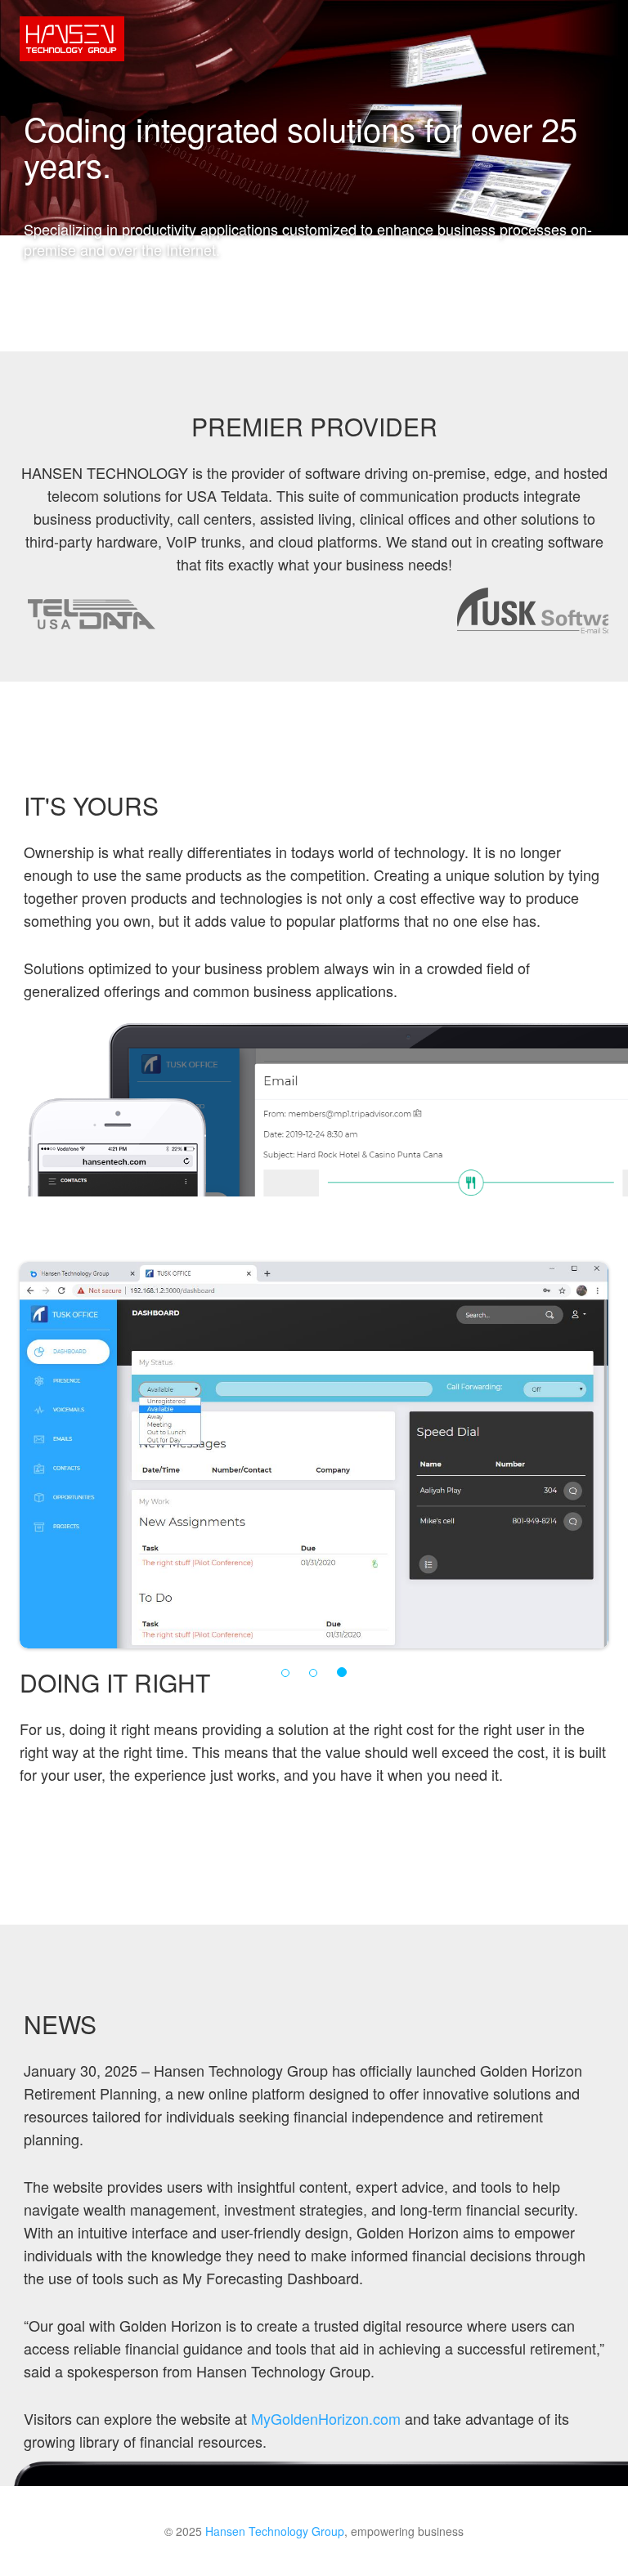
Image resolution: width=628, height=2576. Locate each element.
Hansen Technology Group (275, 2531)
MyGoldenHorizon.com (326, 2418)
